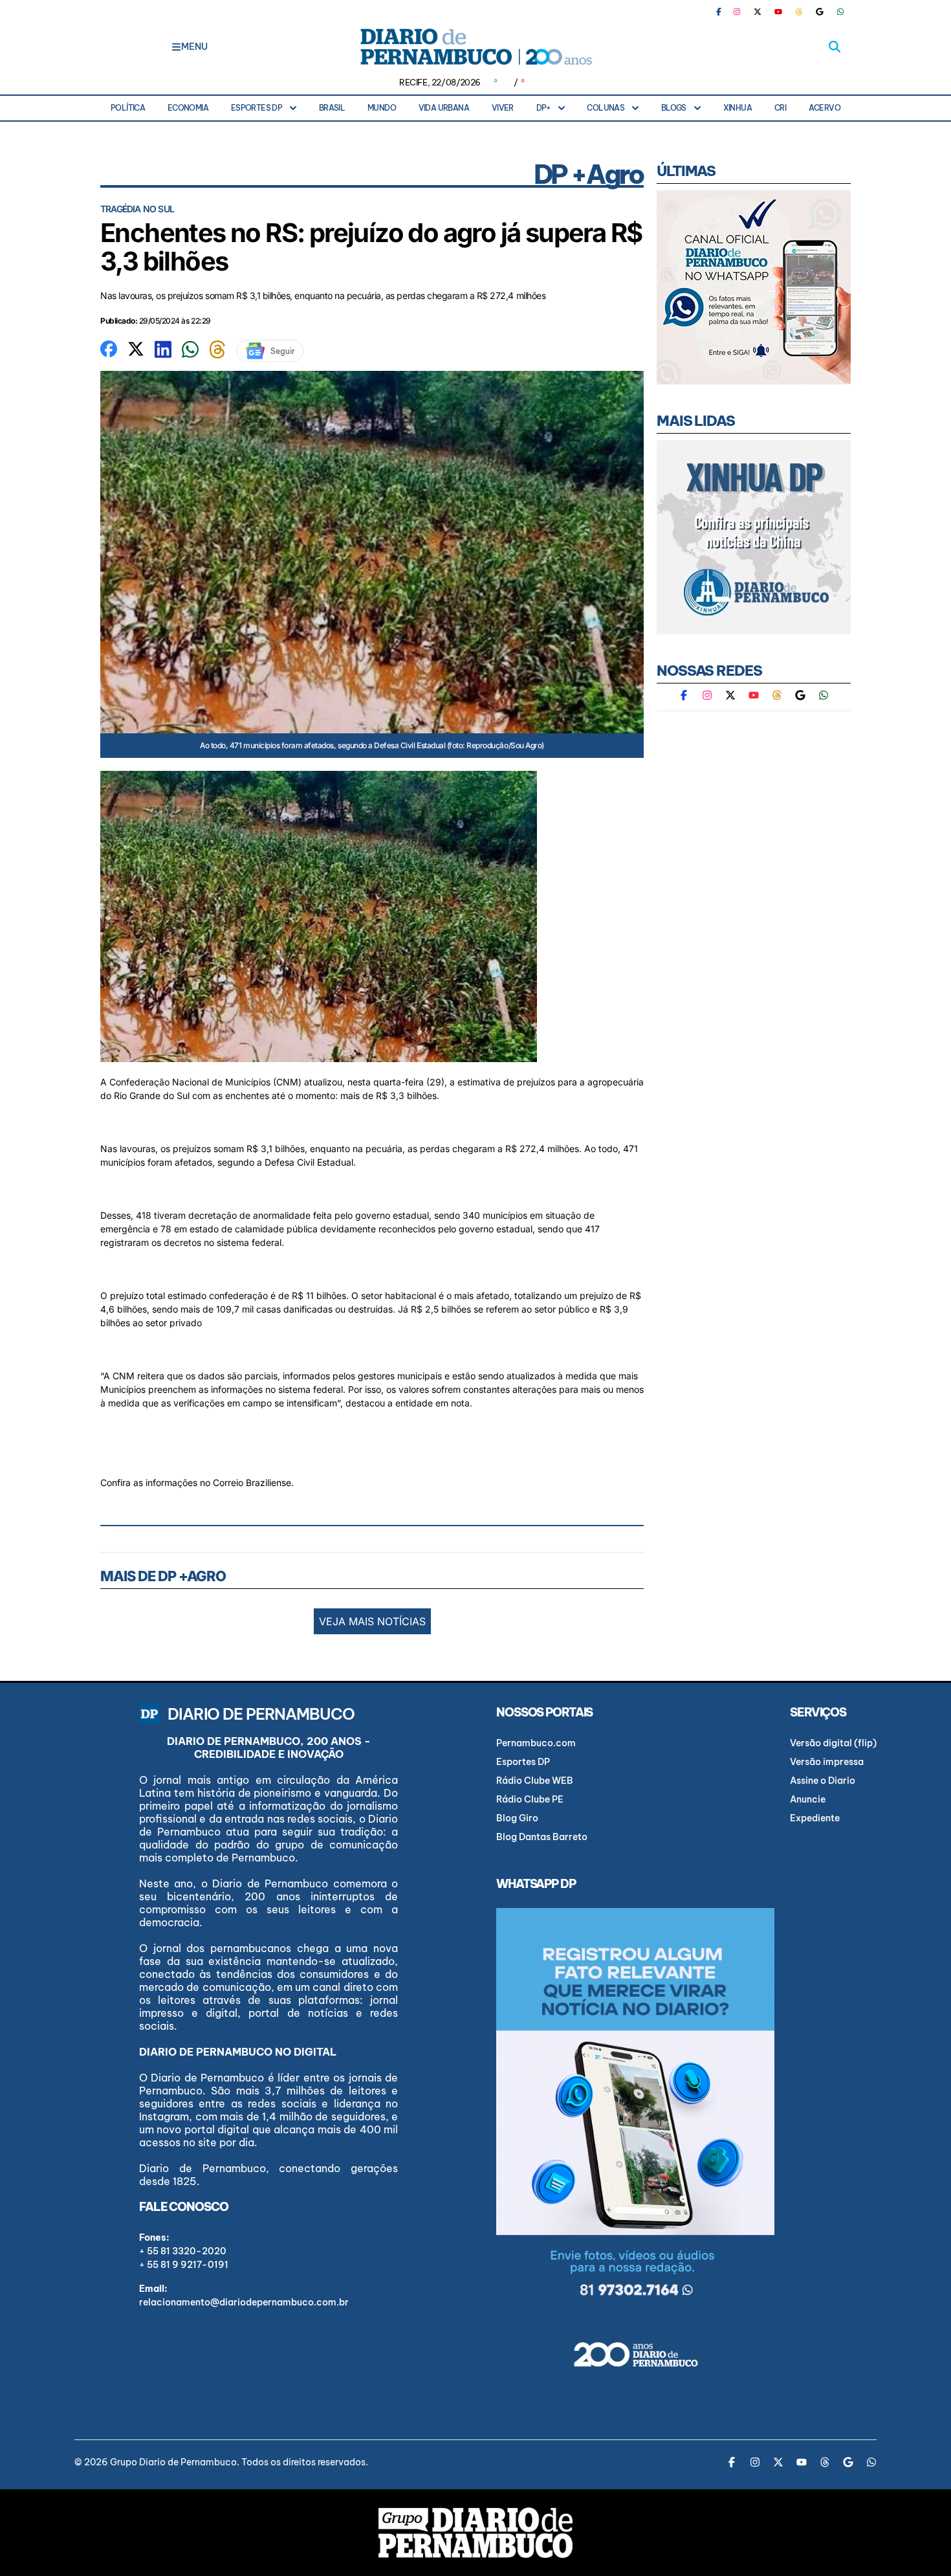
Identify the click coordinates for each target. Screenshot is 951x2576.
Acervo (825, 108)
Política (128, 108)
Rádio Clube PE (530, 1799)
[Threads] (799, 12)
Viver (503, 108)
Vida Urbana (444, 108)
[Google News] (820, 12)
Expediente (815, 1818)
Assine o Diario (823, 1781)
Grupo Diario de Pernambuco (173, 2462)
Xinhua (738, 108)
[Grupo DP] (475, 2533)
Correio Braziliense (252, 1482)
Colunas (606, 108)
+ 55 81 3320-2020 (183, 2251)
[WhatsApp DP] (840, 12)
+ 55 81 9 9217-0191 (184, 2265)
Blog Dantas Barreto (542, 1837)
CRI (780, 108)
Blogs (674, 108)
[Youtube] (778, 12)
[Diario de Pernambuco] (475, 47)
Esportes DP (257, 108)
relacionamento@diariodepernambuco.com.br (244, 2302)
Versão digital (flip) (833, 1743)
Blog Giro (517, 1818)
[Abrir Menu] (176, 47)
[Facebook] (724, 12)
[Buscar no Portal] (835, 47)
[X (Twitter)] (758, 12)
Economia (188, 108)
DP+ (543, 108)
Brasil (332, 108)
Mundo (382, 108)
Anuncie (808, 1799)
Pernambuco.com (536, 1743)
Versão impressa (827, 1762)
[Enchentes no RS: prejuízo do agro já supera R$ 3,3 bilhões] (109, 348)
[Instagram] (737, 12)
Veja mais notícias (372, 1621)
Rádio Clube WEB (535, 1781)
